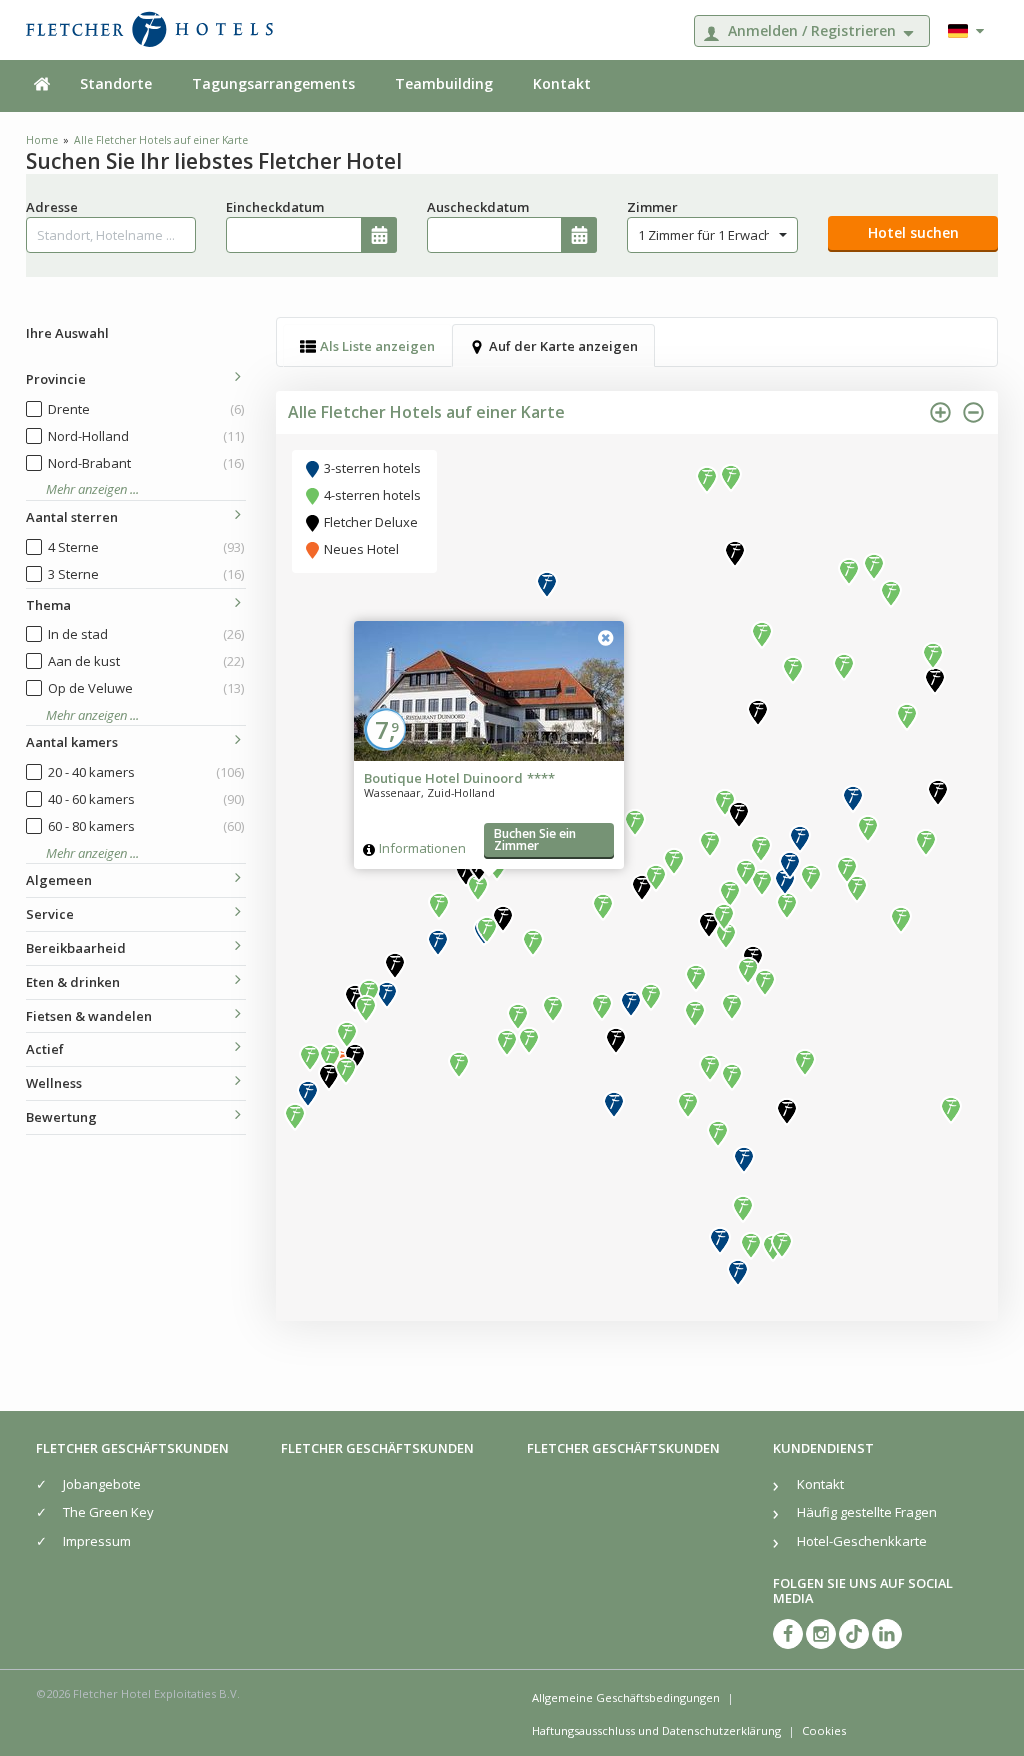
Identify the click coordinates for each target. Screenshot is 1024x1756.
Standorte (116, 83)
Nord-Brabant (146, 463)
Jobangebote (102, 1484)
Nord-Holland (146, 436)
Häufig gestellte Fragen (867, 1512)
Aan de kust (146, 661)
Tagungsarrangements (273, 83)
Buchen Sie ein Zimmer (535, 839)
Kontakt (562, 83)
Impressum (97, 1541)
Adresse (52, 207)
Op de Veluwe (146, 688)
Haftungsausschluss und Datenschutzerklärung (656, 1730)
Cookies (824, 1730)
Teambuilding (444, 83)
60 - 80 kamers (146, 826)
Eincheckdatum (275, 207)
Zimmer (652, 207)
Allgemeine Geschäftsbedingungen (626, 1697)
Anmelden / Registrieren (812, 30)
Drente (146, 409)
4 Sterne (146, 547)
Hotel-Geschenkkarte (862, 1541)
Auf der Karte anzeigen (563, 346)
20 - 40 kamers (146, 772)
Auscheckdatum (478, 207)
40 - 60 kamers (146, 799)
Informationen (422, 848)
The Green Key (108, 1512)
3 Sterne (146, 574)
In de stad (146, 634)
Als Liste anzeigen (377, 346)
